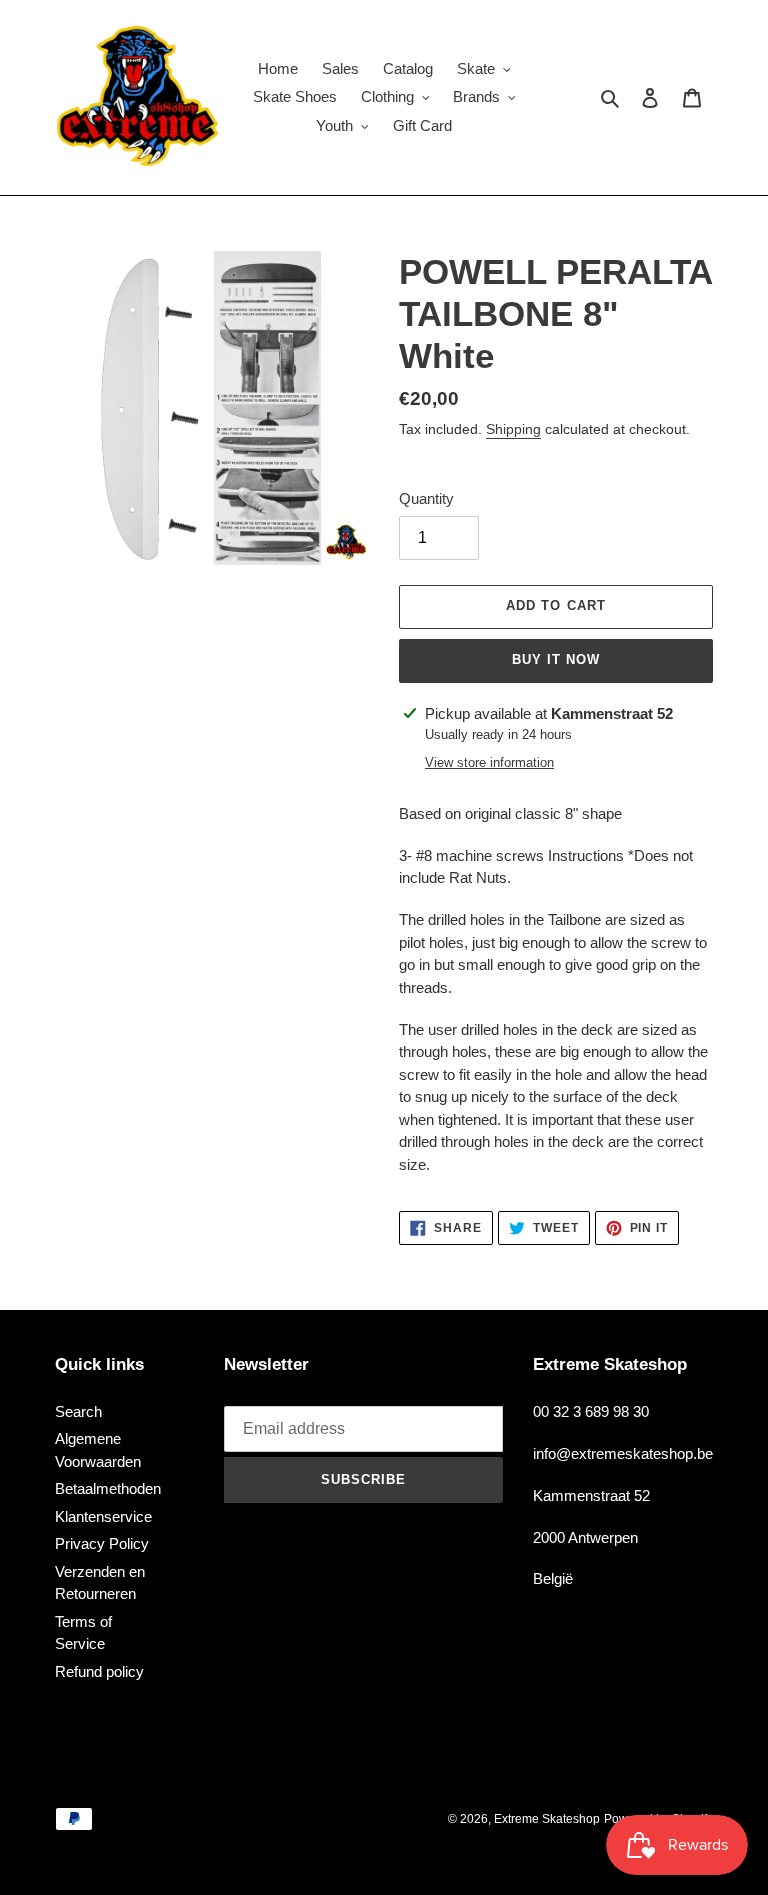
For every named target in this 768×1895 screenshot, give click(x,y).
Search (78, 1411)
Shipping (513, 429)
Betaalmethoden (108, 1488)
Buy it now (556, 659)
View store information (489, 762)
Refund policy (99, 1671)
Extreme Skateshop (547, 1819)
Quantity (426, 498)
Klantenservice (103, 1516)
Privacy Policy (102, 1543)
